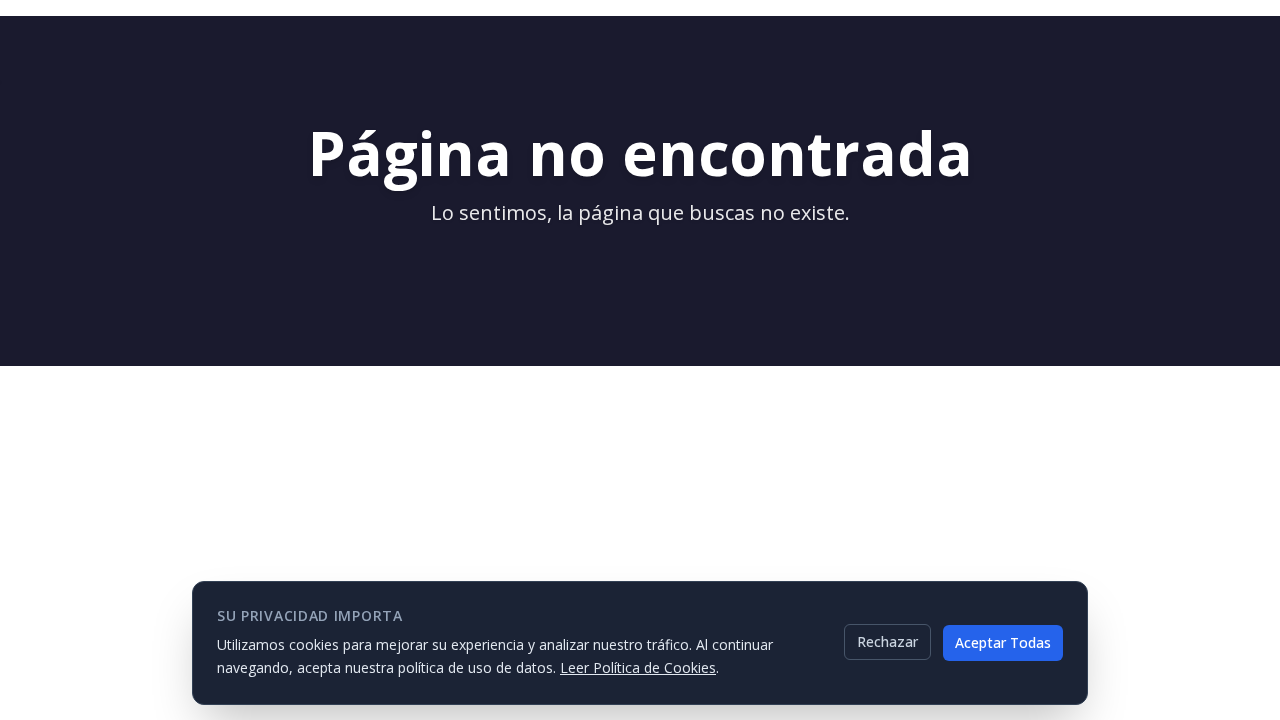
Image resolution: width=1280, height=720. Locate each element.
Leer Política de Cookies (638, 666)
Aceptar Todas (1003, 641)
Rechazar (887, 641)
